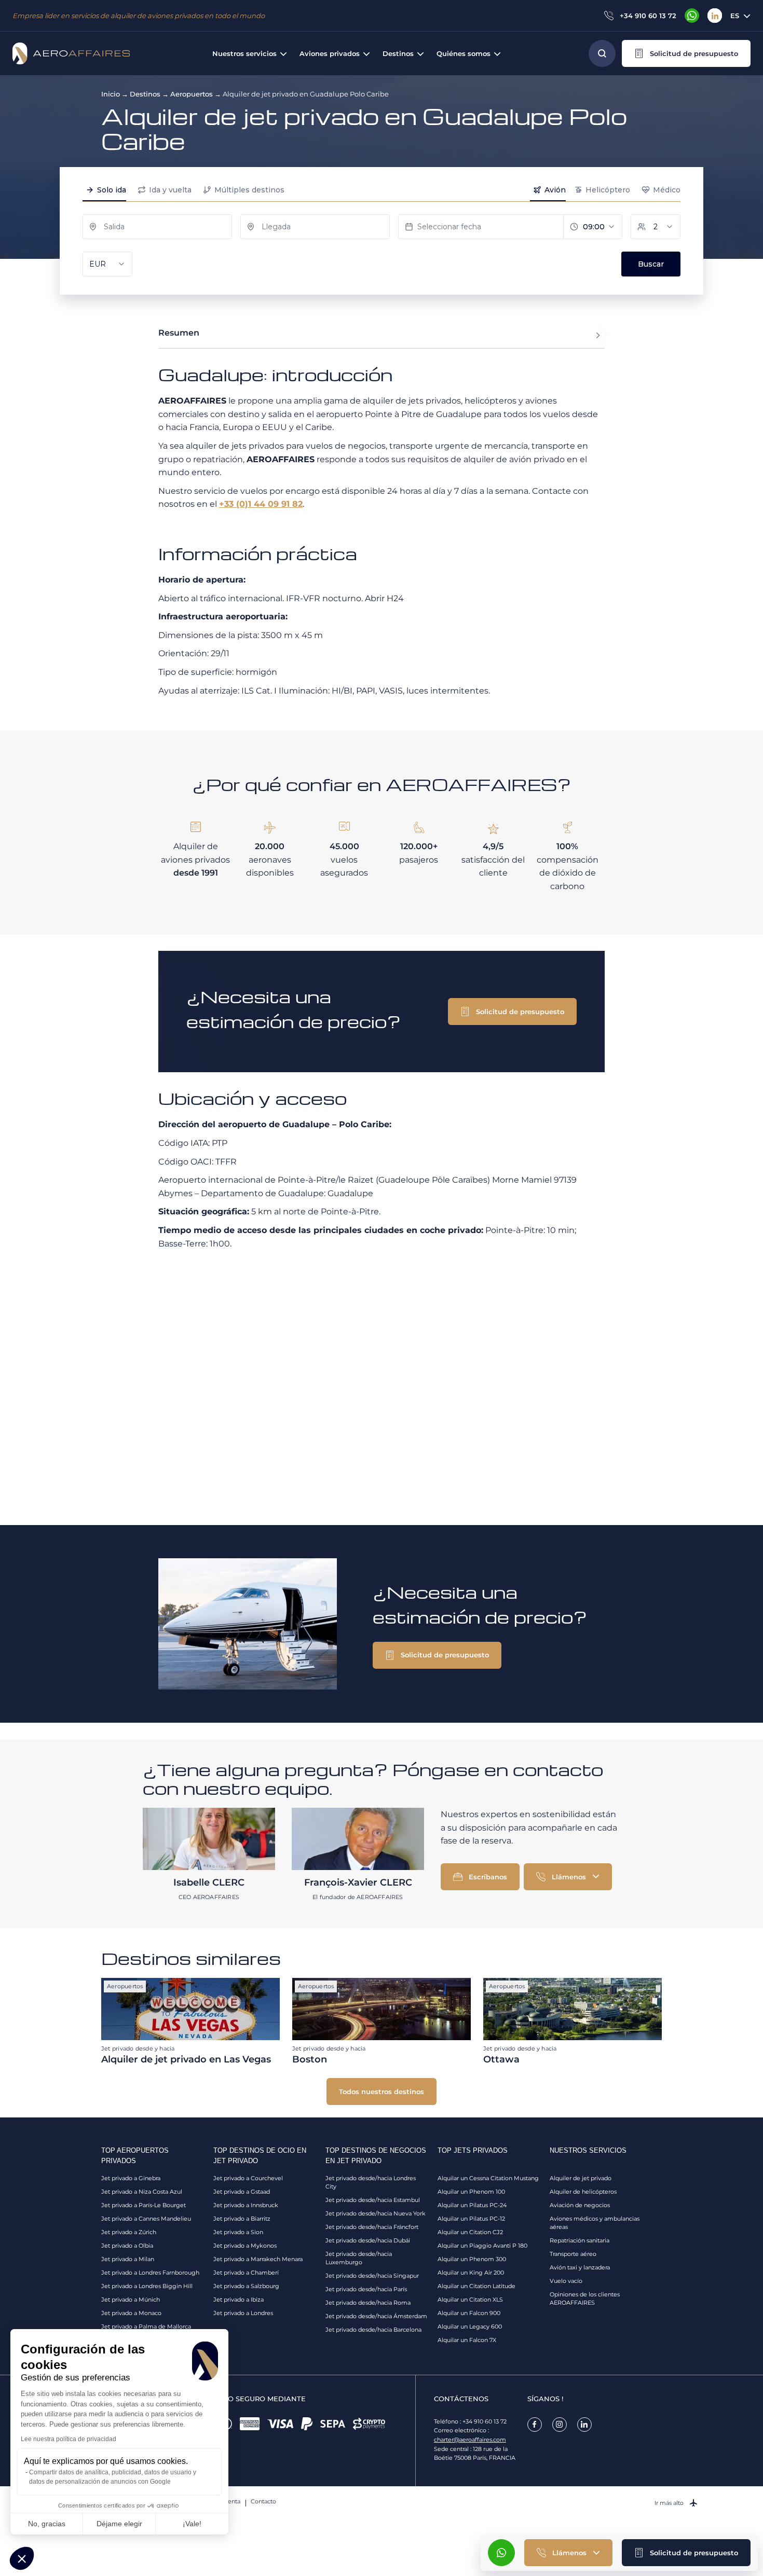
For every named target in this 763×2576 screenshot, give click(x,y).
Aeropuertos (192, 94)
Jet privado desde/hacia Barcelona (373, 2330)
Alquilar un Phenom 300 (472, 2259)
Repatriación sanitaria (580, 2240)
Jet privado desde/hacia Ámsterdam (376, 2316)
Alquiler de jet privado (581, 2178)
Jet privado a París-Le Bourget (144, 2205)
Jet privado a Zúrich (129, 2232)
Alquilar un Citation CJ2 (470, 2232)
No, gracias (47, 2524)
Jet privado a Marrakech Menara (258, 2259)
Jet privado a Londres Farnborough (150, 2273)
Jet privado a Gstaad (242, 2192)
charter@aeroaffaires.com (470, 2440)
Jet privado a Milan (128, 2259)
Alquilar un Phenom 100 (471, 2192)
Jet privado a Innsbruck (246, 2205)
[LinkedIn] (715, 16)
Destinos (145, 94)
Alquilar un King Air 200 (471, 2273)
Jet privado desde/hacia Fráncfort (372, 2227)
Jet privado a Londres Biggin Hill (147, 2286)
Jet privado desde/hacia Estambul (373, 2200)
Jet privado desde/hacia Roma (368, 2303)
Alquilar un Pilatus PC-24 (472, 2205)
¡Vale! (192, 2524)
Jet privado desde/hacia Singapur (372, 2276)
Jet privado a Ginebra (131, 2178)
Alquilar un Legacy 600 (470, 2326)
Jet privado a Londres (243, 2313)
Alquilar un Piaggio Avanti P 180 (482, 2246)
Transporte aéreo (573, 2254)
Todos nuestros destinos (382, 2092)
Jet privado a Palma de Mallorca (146, 2326)
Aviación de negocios (580, 2205)
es (735, 16)
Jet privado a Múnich (131, 2300)
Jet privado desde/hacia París (366, 2289)
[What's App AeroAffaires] (692, 16)
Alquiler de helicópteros (583, 2192)
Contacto (263, 2501)
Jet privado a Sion (238, 2232)
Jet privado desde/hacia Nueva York (376, 2213)
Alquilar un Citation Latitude (476, 2286)
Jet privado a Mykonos (245, 2246)
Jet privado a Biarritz (242, 2219)
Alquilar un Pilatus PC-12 (471, 2219)
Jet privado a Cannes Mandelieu (146, 2219)
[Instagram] (560, 2425)
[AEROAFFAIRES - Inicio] (71, 53)
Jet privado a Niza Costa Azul (142, 2192)
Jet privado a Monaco (131, 2313)
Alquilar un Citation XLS (470, 2300)
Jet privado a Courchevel (248, 2178)
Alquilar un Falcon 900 (469, 2313)
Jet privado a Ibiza (239, 2300)
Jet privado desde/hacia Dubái (368, 2240)
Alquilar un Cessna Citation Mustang (488, 2178)
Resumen (179, 333)
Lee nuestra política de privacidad (69, 2439)
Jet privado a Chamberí (246, 2273)
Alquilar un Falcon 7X (467, 2340)
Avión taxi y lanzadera (580, 2267)
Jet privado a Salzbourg (246, 2286)
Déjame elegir (119, 2524)
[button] (686, 53)
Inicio (111, 94)
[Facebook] (535, 2425)
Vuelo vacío (566, 2281)
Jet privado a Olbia (127, 2246)
